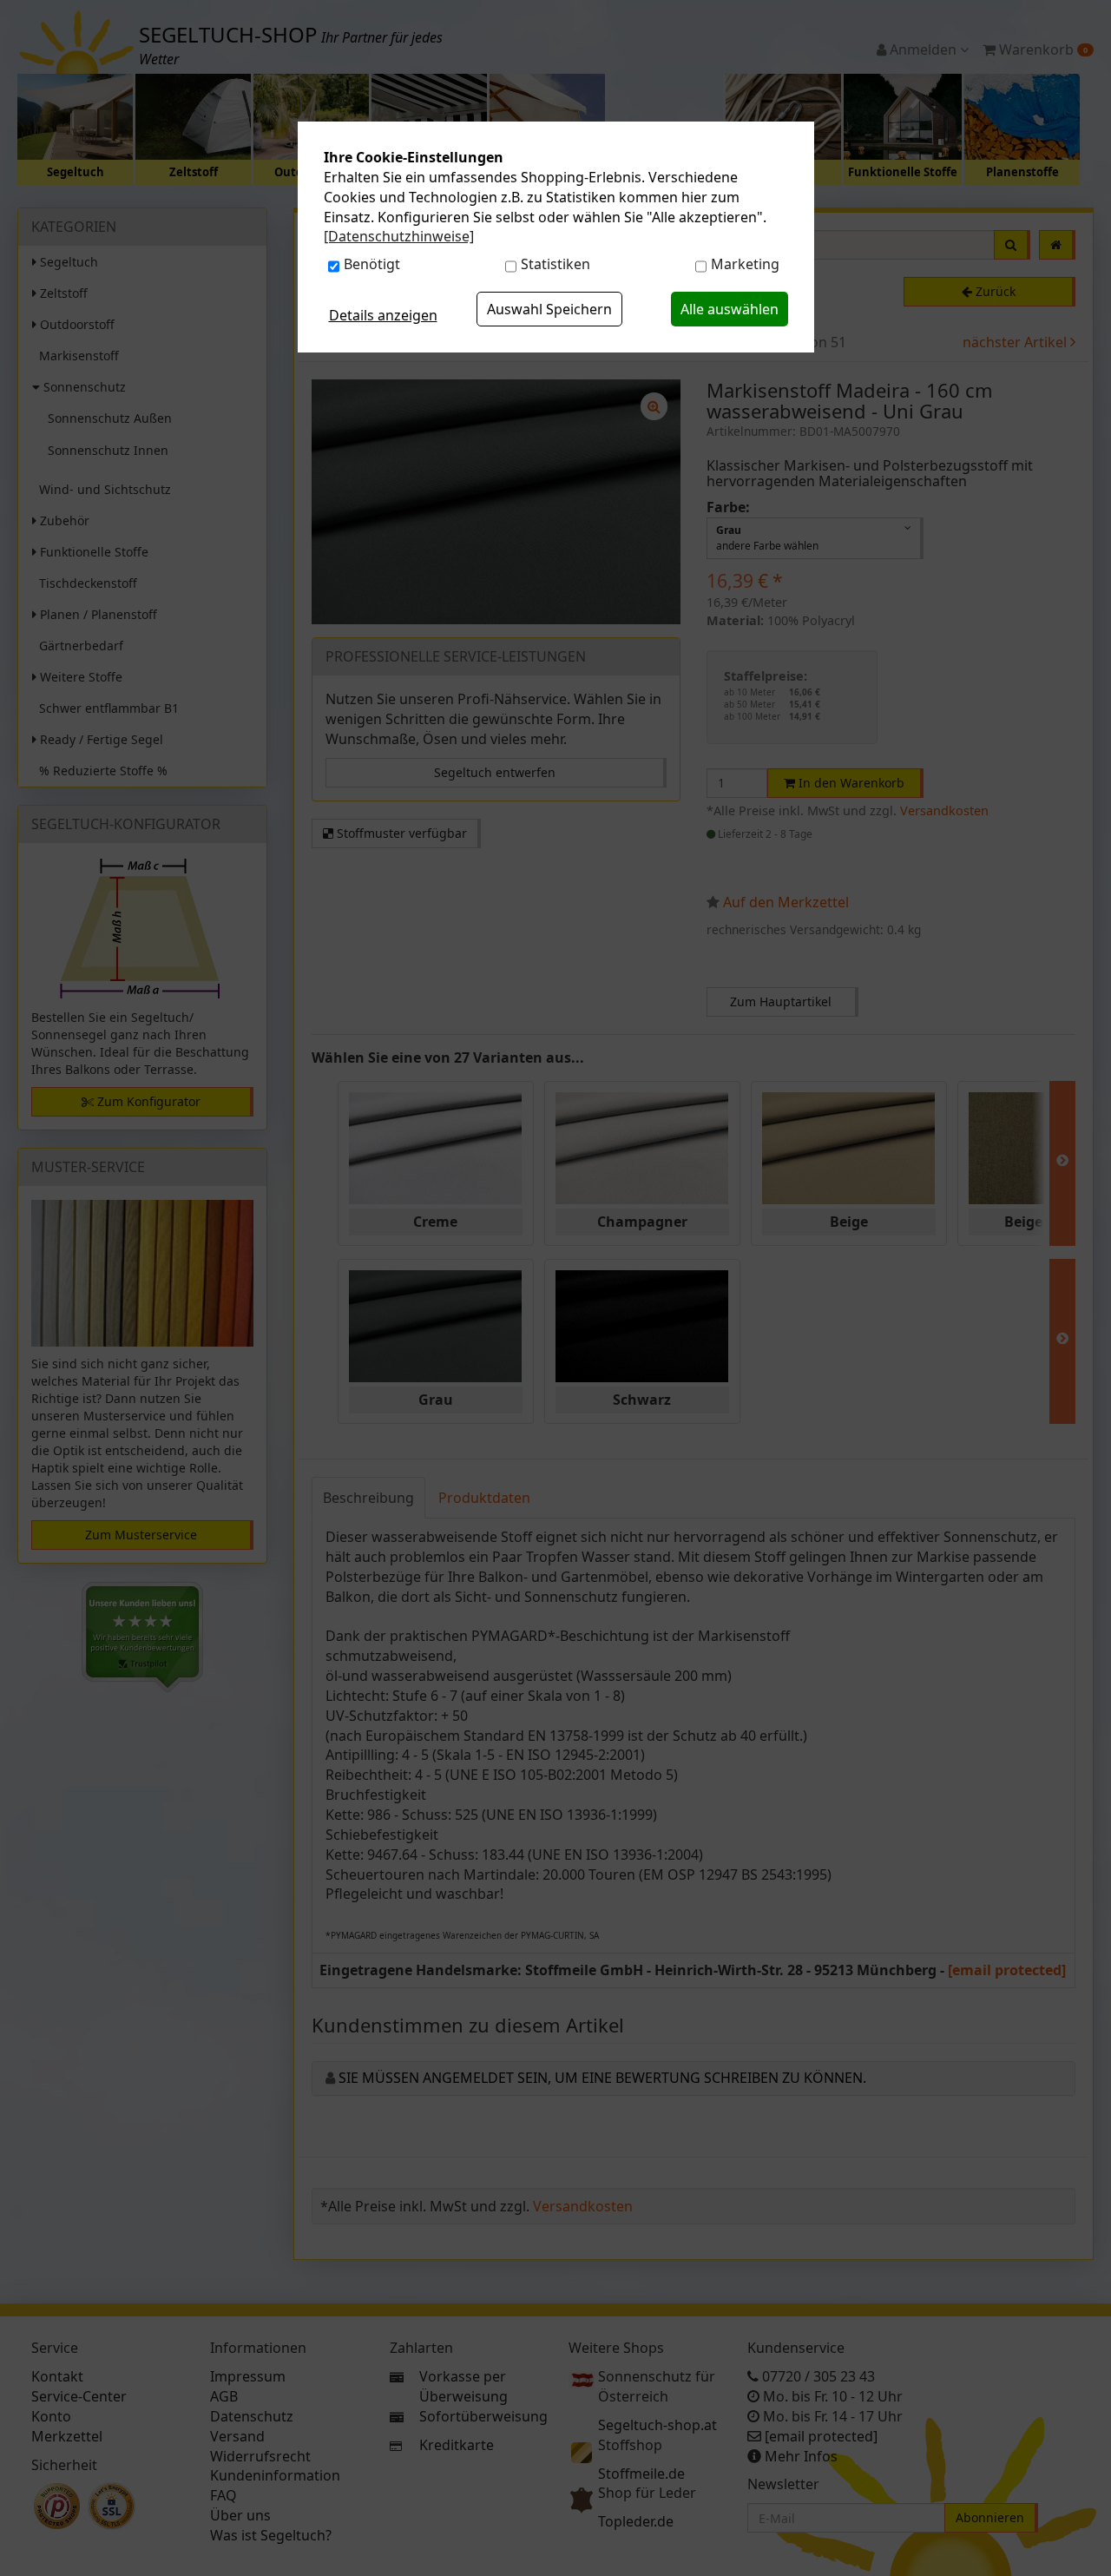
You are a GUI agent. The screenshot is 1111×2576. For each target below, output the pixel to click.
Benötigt (372, 264)
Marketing (745, 264)
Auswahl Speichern (549, 309)
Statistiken (555, 264)
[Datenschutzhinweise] (399, 236)
